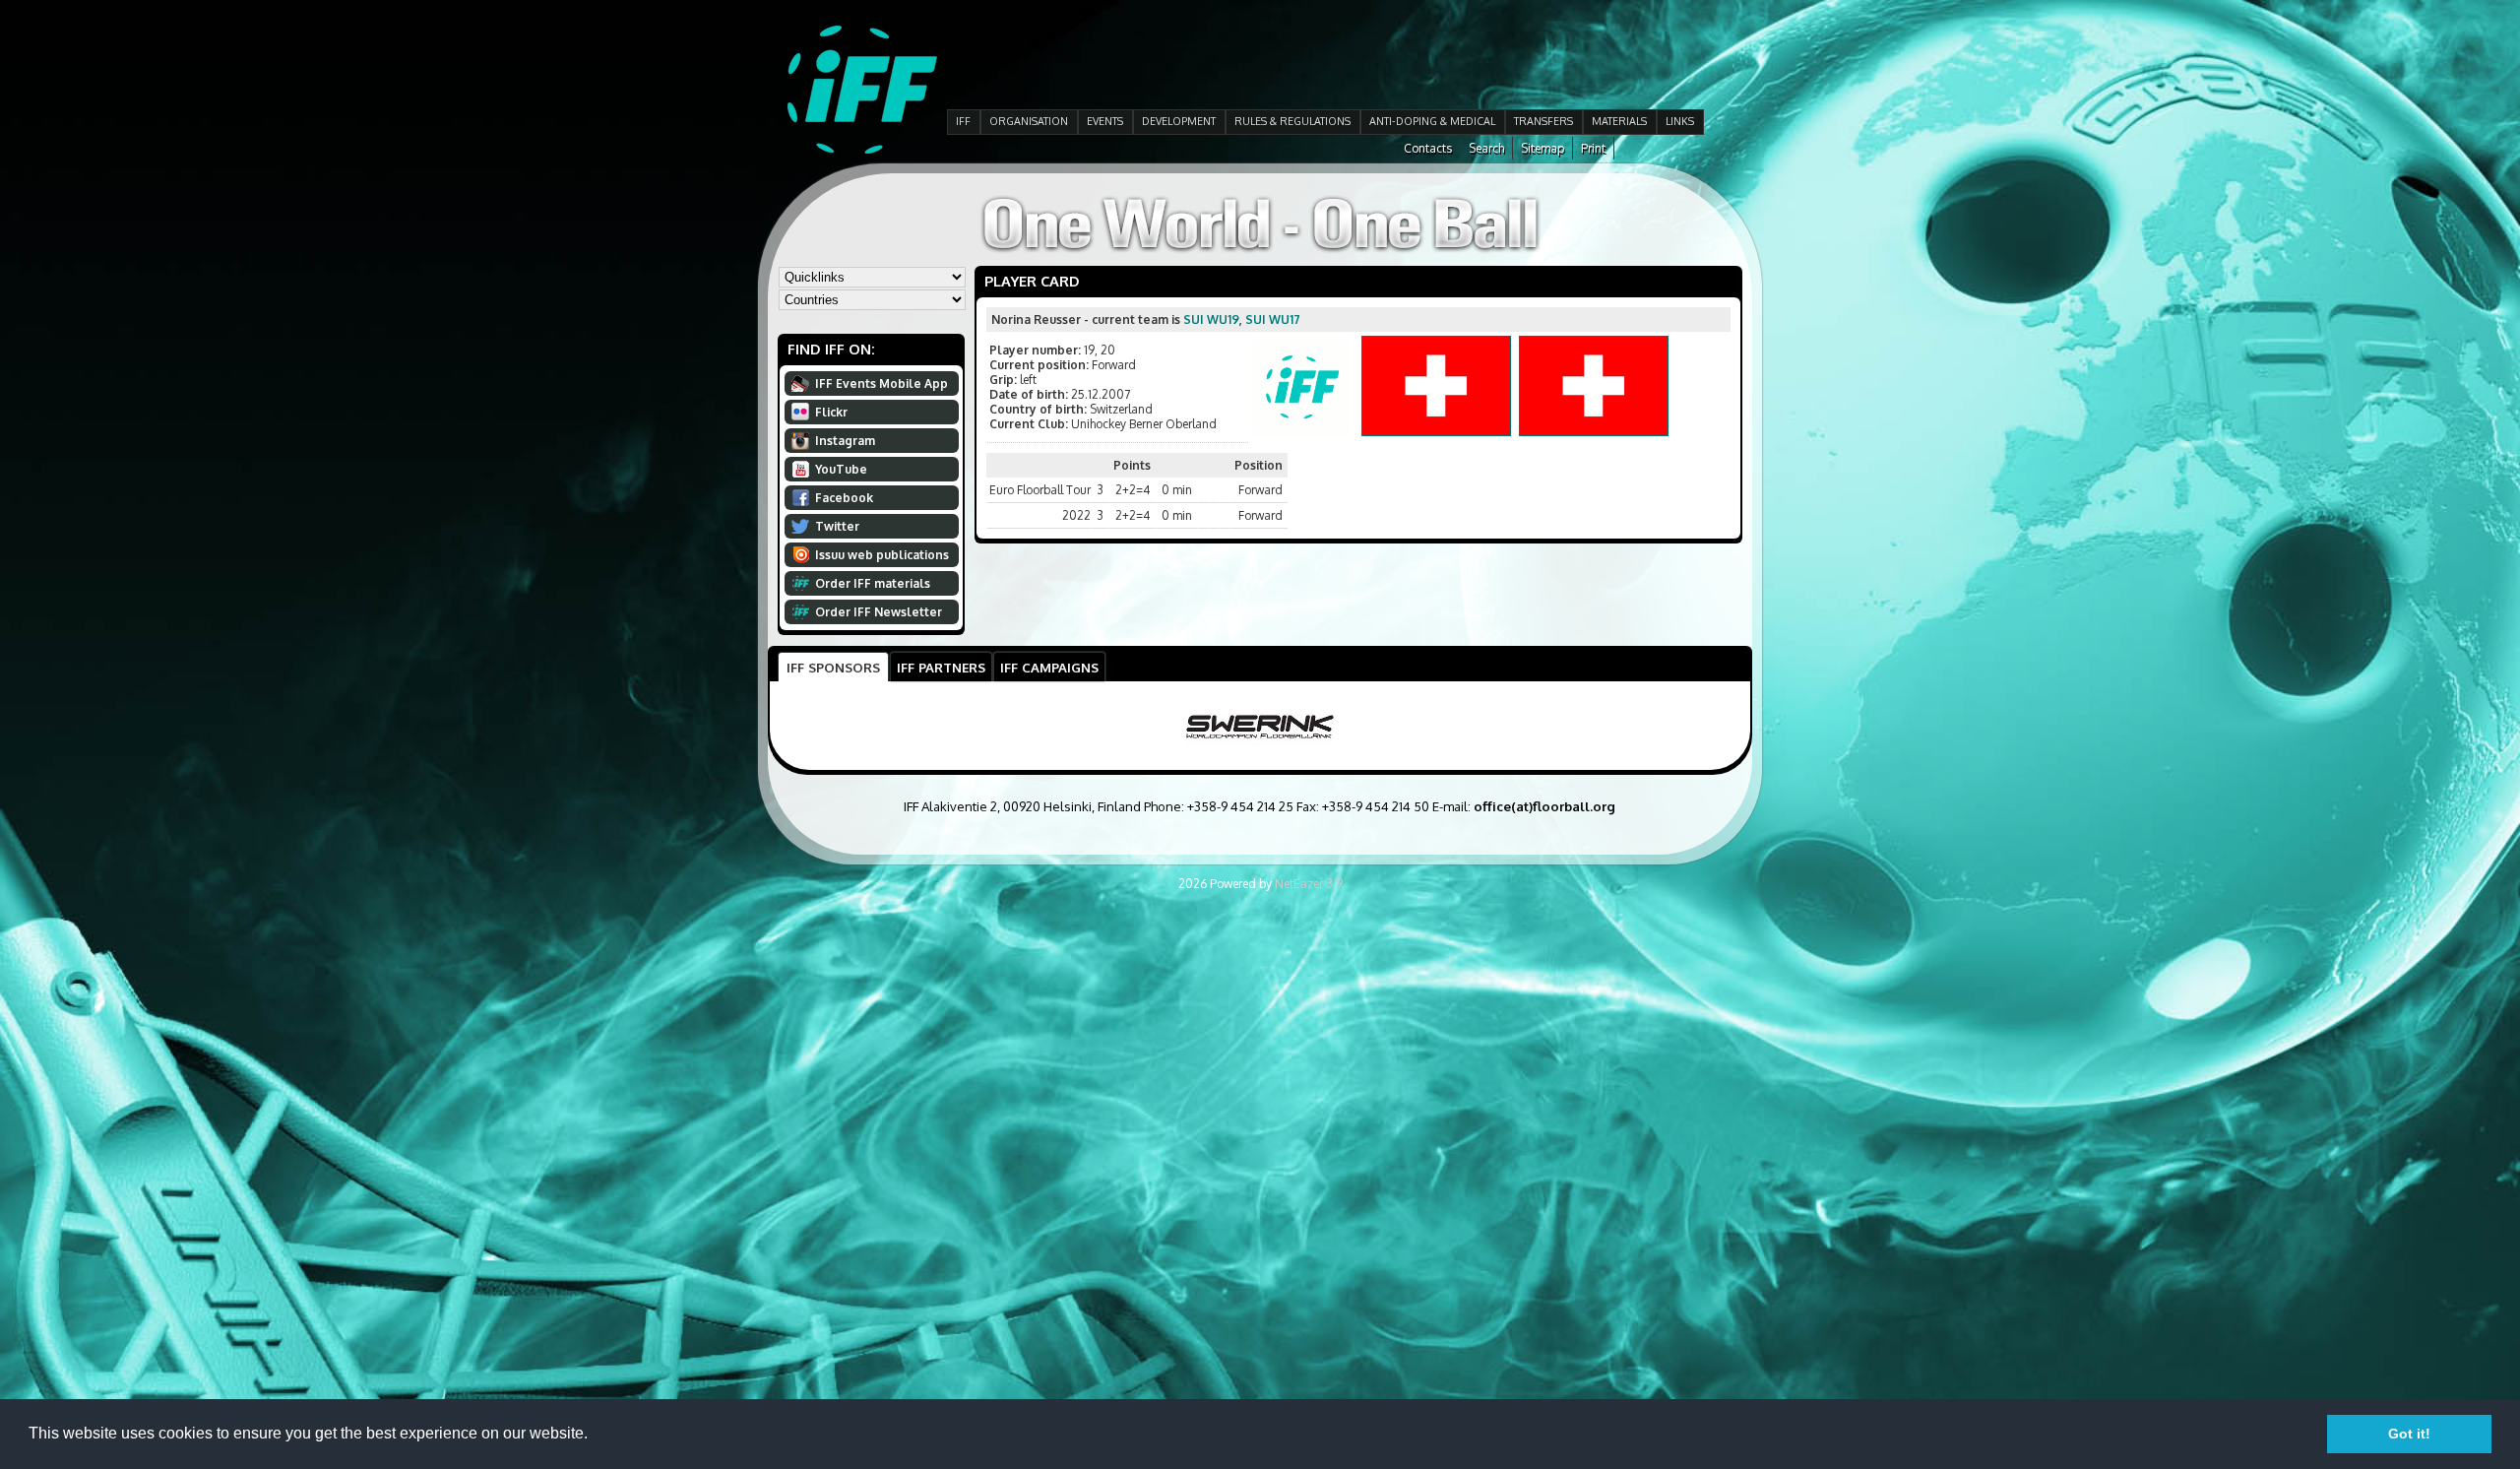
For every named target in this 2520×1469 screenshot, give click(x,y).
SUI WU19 (1211, 319)
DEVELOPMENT (1179, 121)
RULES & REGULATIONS (1292, 121)
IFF (963, 121)
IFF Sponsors (833, 667)
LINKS (1680, 121)
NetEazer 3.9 (1309, 884)
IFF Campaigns (1049, 667)
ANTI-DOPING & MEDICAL (1432, 121)
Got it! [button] (2409, 1434)
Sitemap (1543, 148)
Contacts (1428, 148)
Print (1593, 148)
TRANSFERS (1543, 121)
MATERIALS (1619, 121)
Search (1486, 148)
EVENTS (1105, 121)
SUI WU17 (1273, 319)
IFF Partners (941, 667)
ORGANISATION (1029, 121)
